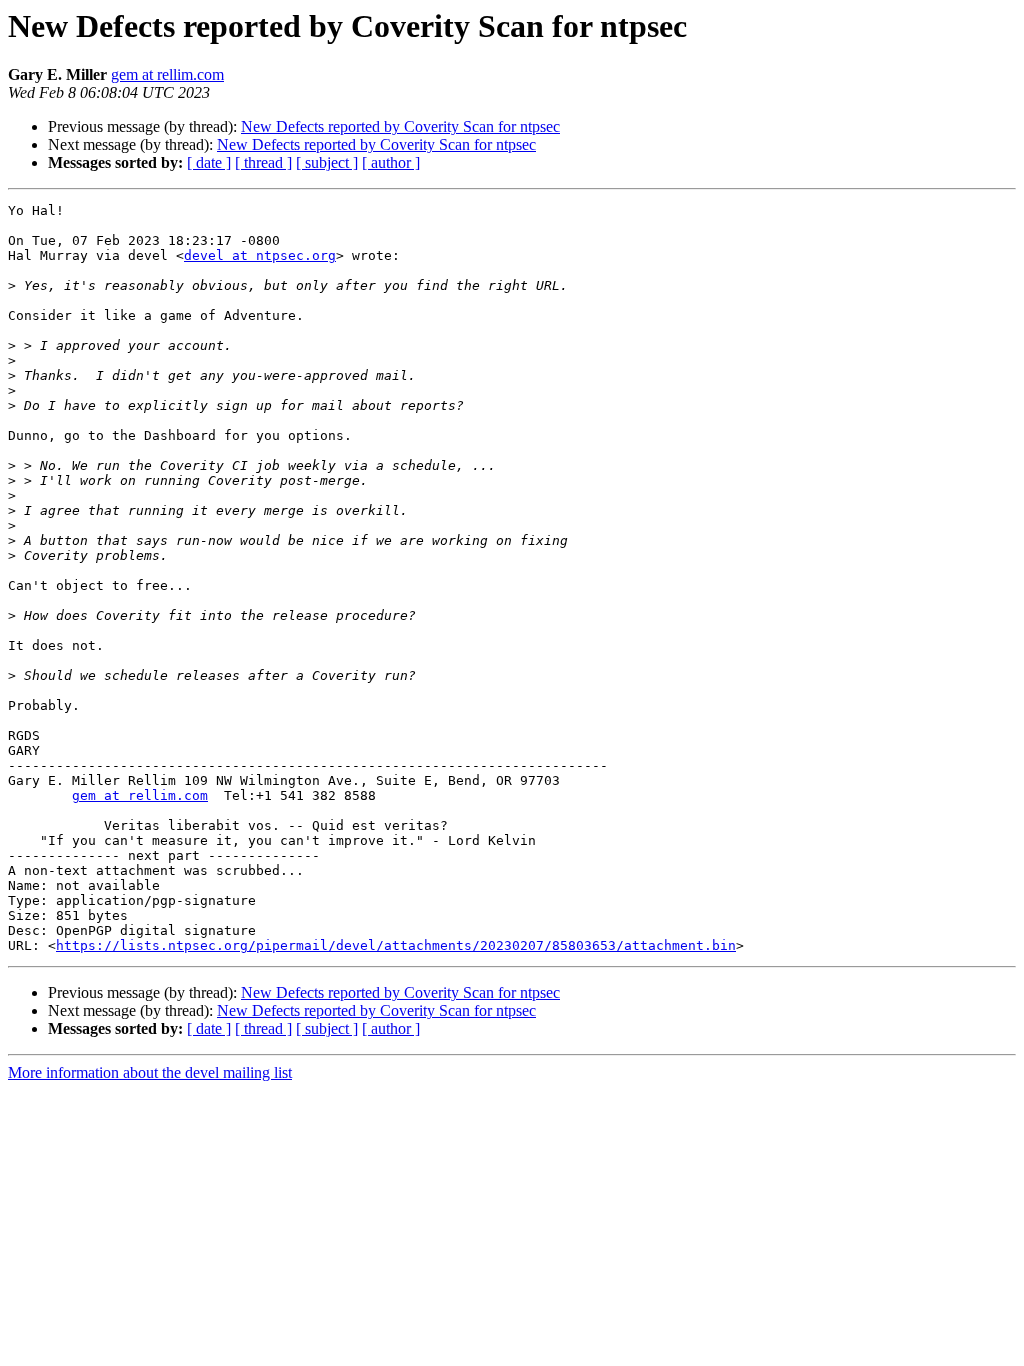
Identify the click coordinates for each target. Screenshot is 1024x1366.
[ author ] (391, 162)
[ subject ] (327, 162)
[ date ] (209, 162)
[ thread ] (263, 162)
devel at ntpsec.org (260, 255)
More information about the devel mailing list (150, 1072)
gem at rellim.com (167, 74)
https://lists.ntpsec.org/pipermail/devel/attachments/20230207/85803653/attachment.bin (396, 945)
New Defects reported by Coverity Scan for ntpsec (400, 126)
